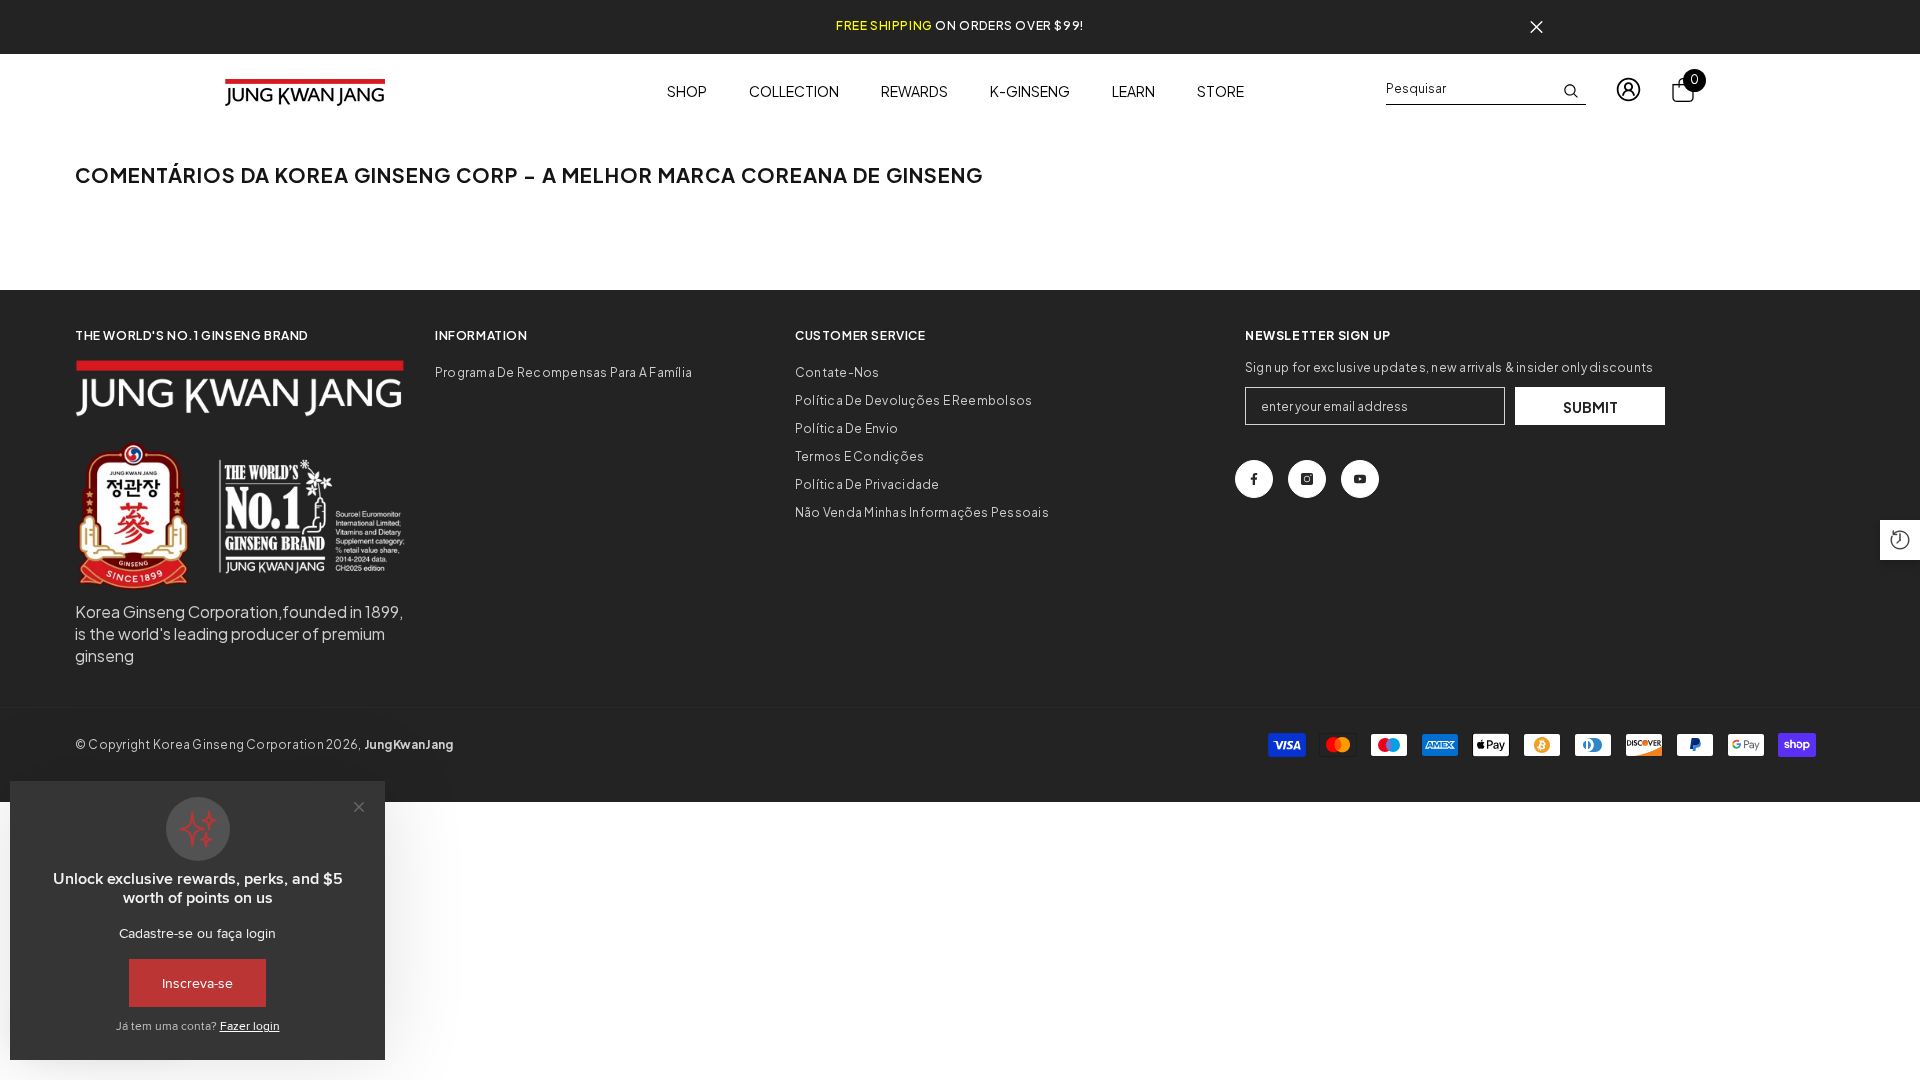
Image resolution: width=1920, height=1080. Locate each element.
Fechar (1536, 27)
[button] (1900, 540)
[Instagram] (1307, 479)
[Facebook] (1254, 479)
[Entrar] (1628, 89)
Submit (1590, 407)
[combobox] (1470, 89)
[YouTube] (1360, 479)
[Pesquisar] (1486, 89)
